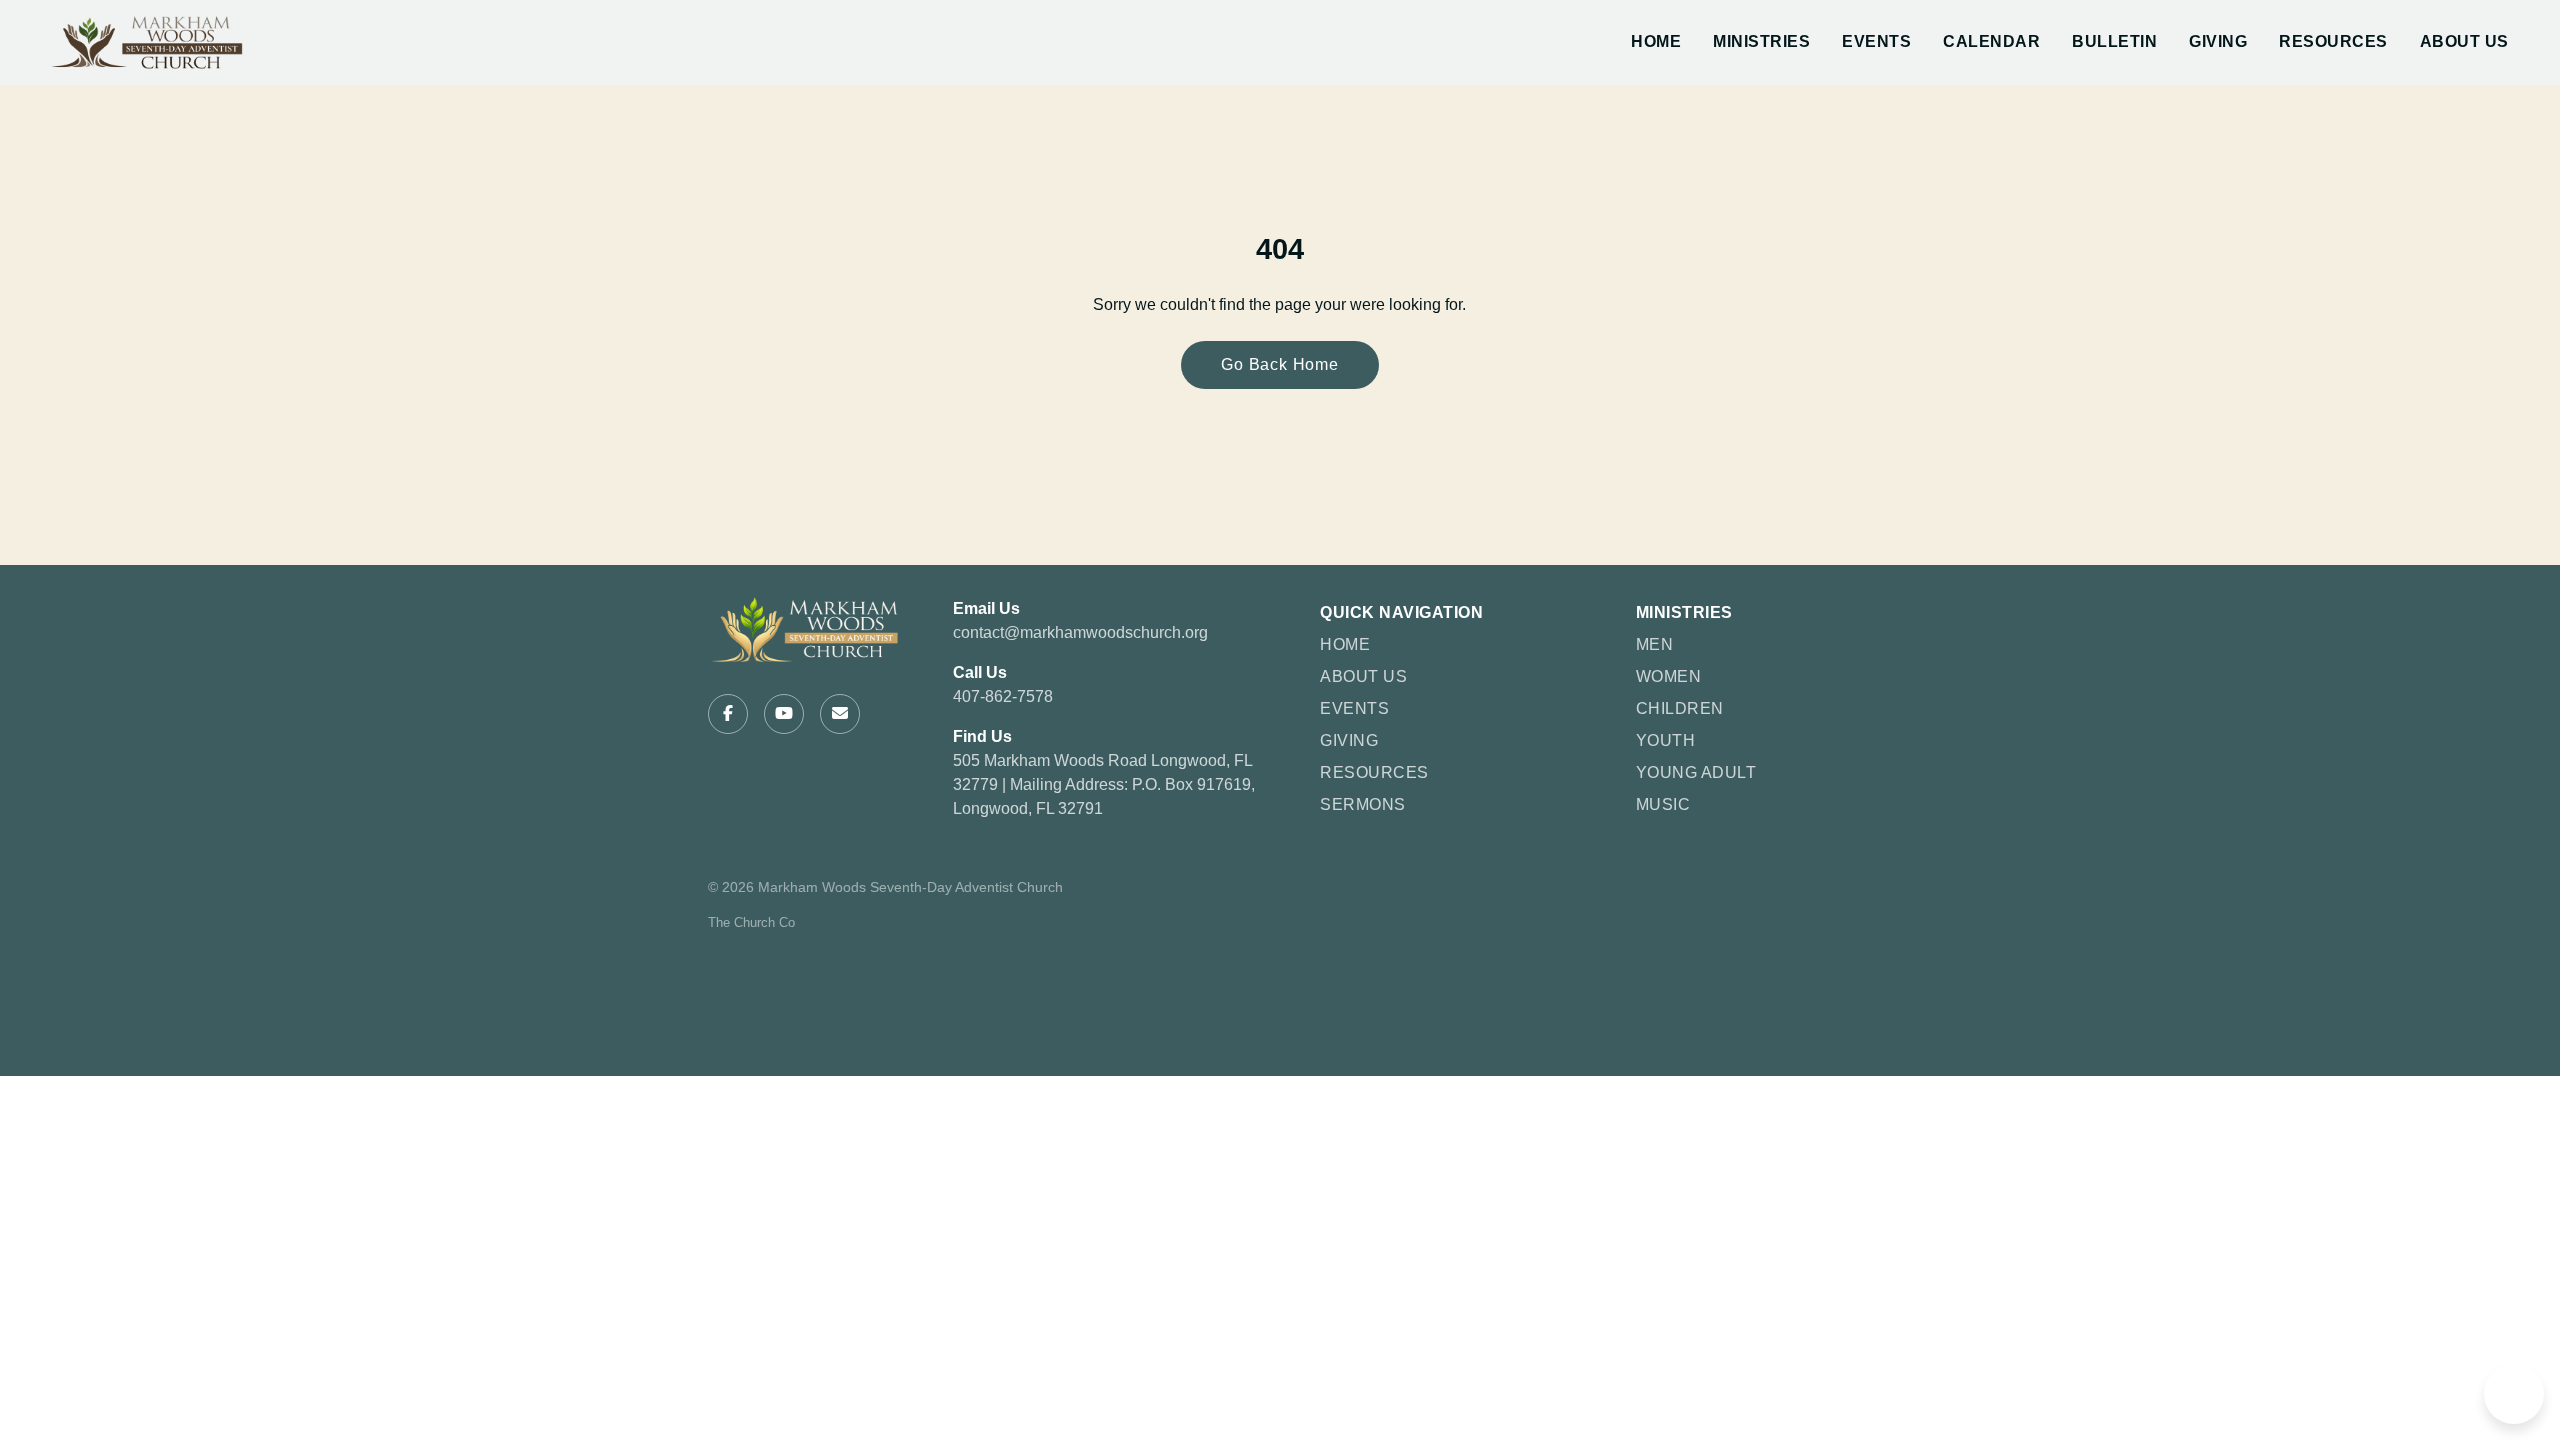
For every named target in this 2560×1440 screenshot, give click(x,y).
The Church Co (751, 922)
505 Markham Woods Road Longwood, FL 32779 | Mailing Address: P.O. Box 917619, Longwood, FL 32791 (1104, 784)
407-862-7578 (1003, 696)
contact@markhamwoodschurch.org (1080, 632)
